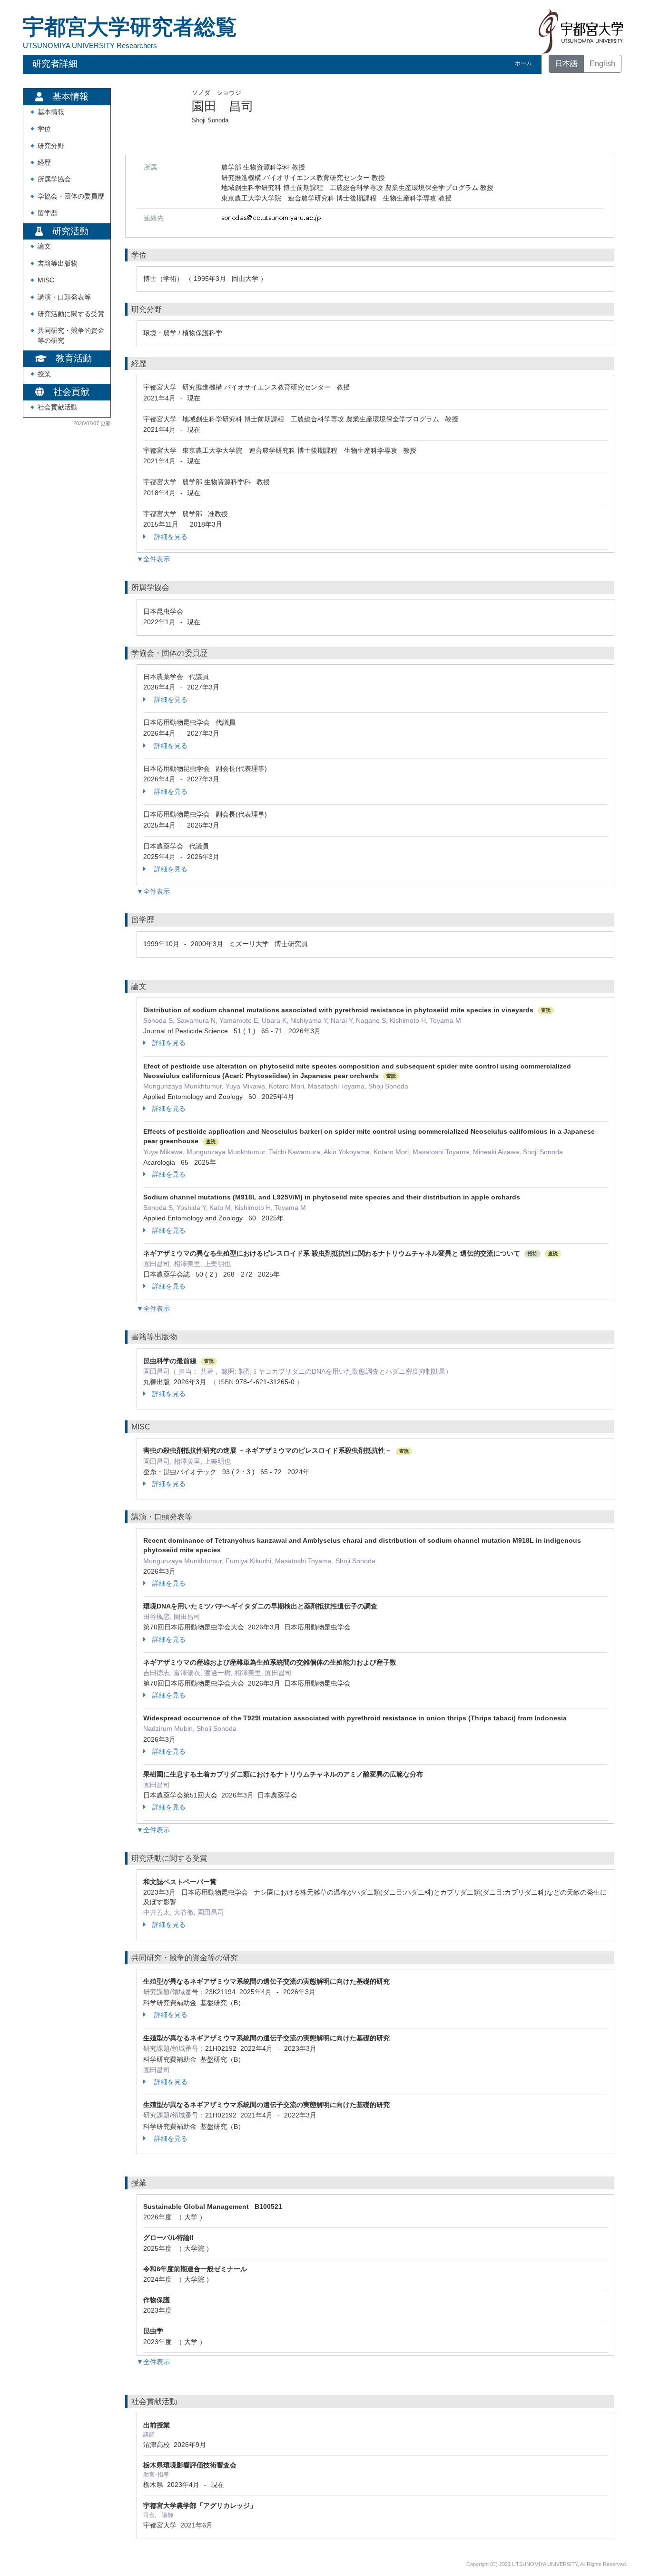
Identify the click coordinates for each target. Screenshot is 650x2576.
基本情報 (51, 112)
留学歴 (48, 213)
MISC (46, 280)
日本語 (566, 64)
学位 (44, 129)
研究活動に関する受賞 (71, 314)
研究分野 (51, 146)
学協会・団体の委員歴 (71, 196)
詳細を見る (170, 537)
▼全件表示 (153, 559)
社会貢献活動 (58, 407)
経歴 (44, 163)
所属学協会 (54, 179)
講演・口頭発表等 (64, 297)
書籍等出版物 (58, 264)
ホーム (523, 63)
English (602, 64)
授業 (44, 374)
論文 (44, 246)
